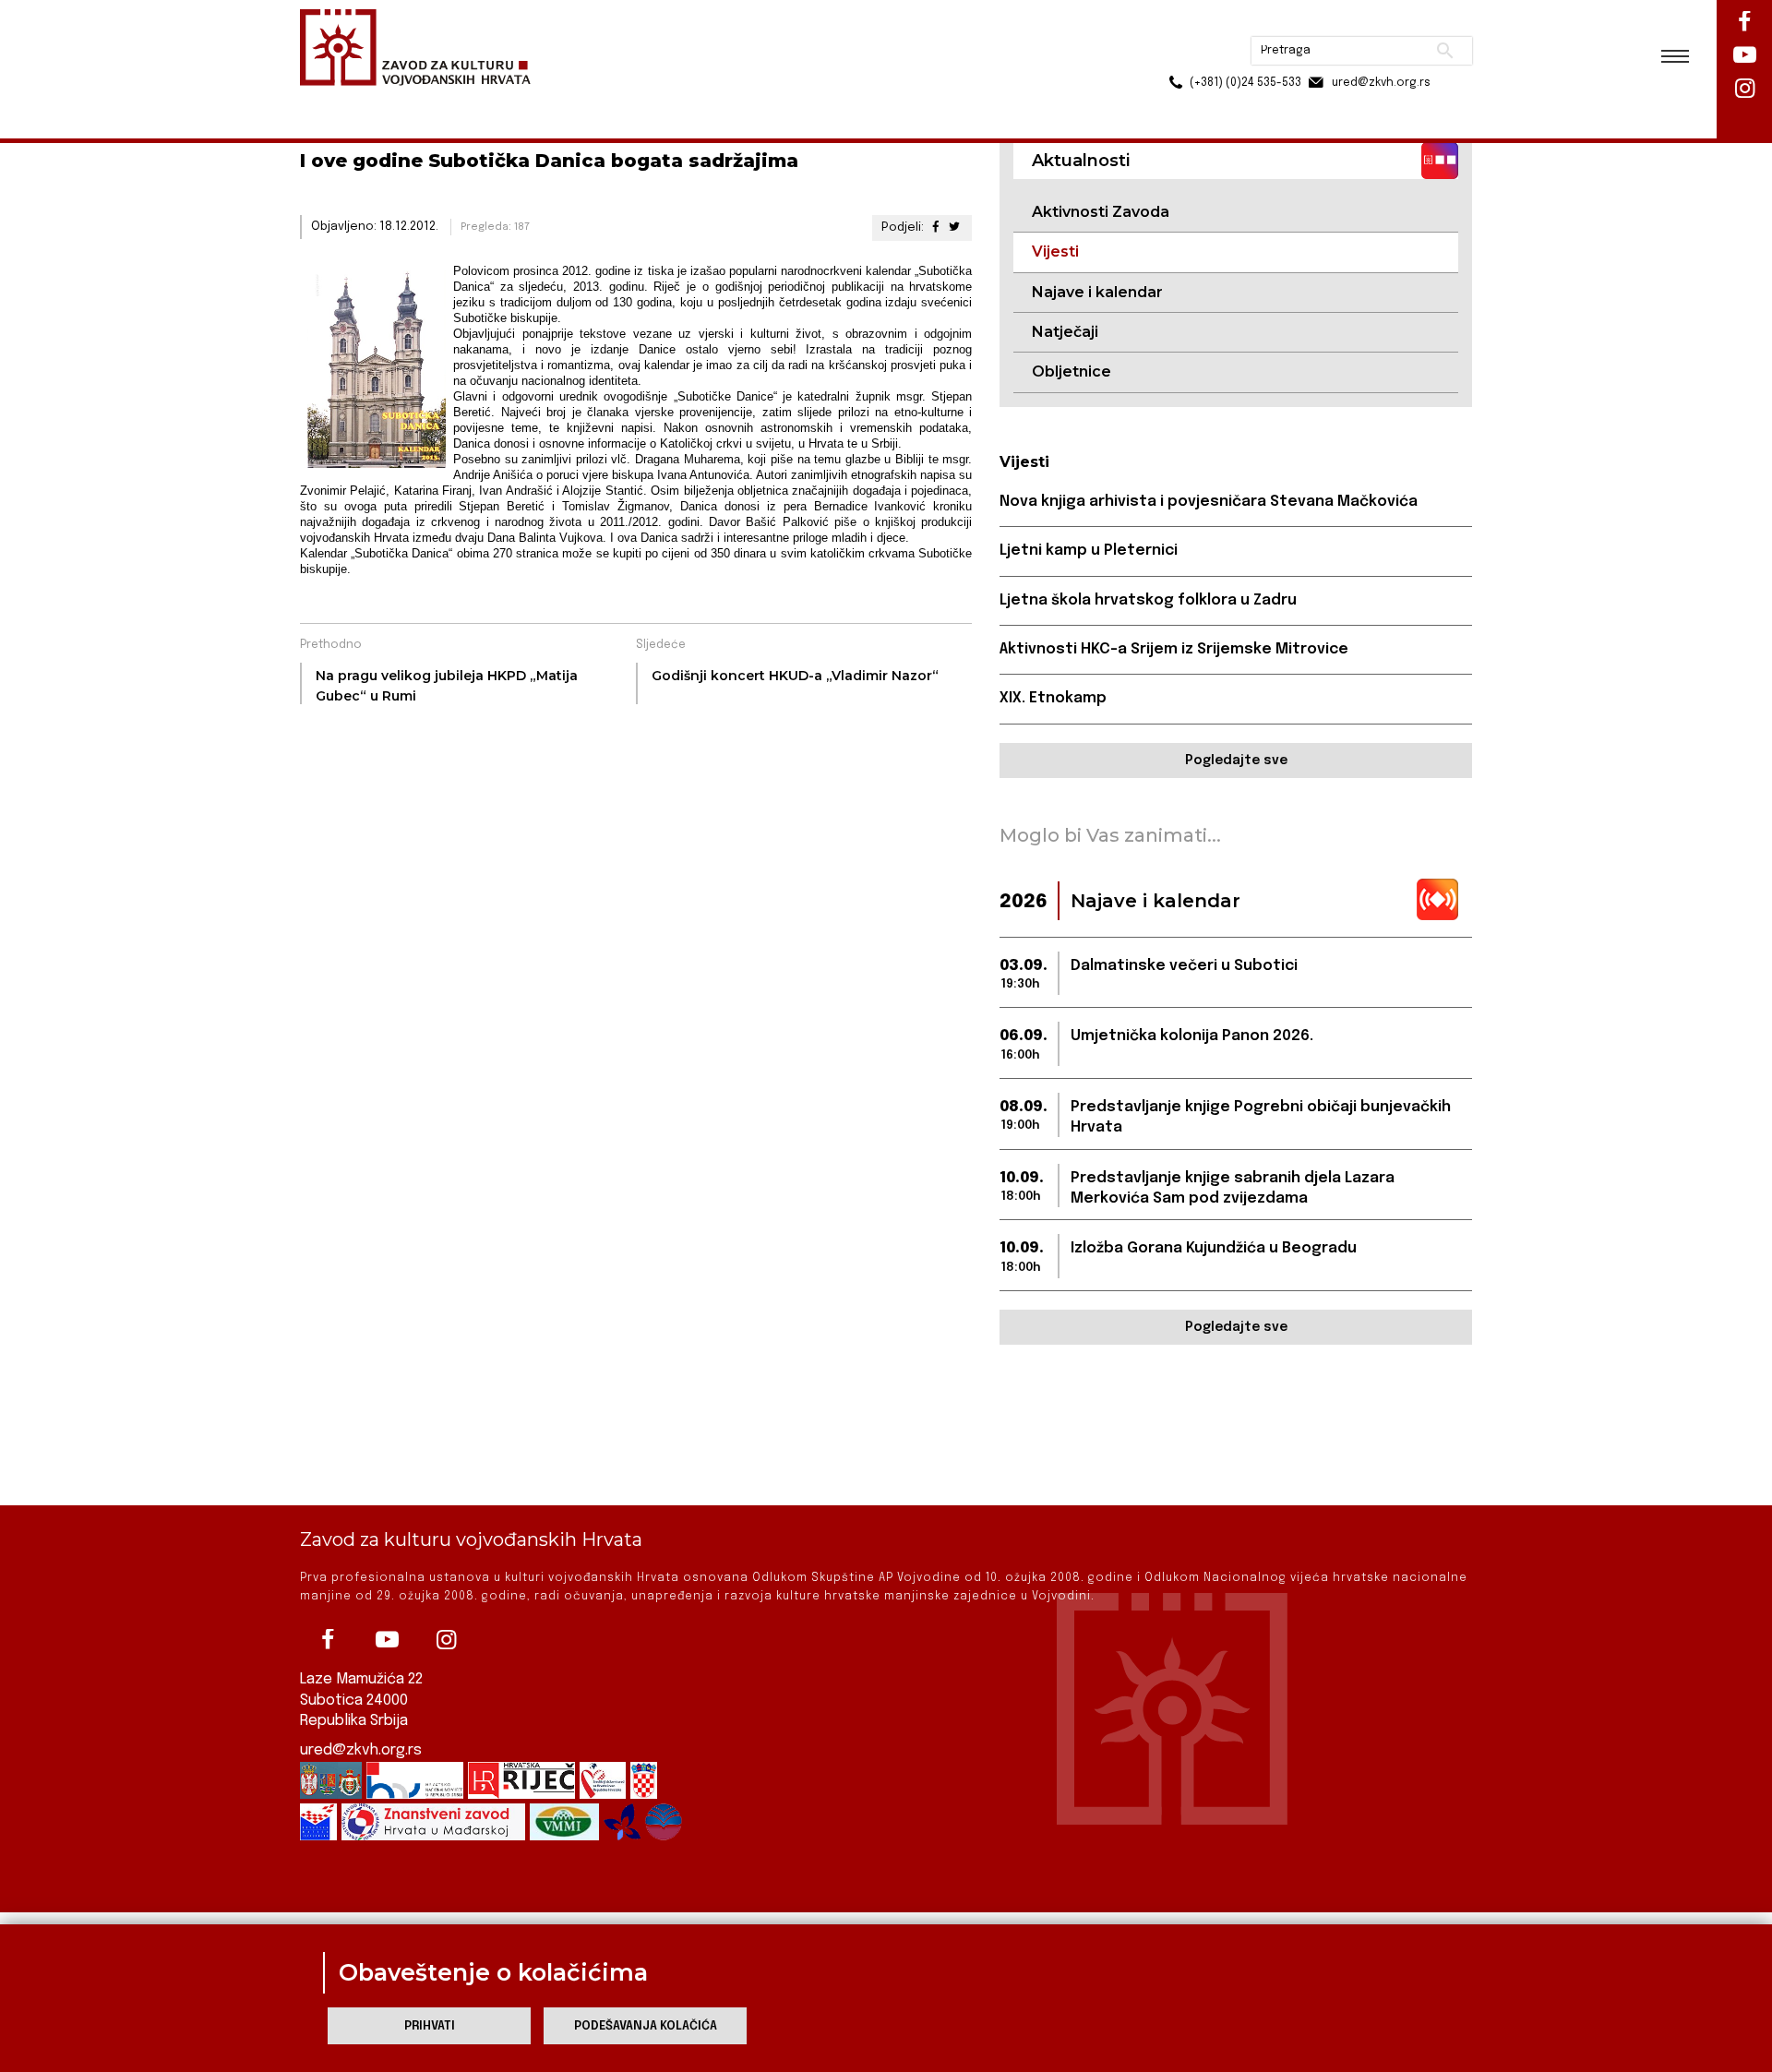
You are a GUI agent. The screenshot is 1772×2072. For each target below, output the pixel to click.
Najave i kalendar (1097, 292)
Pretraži (1376, 23)
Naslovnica (333, 100)
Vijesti (495, 100)
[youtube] (387, 1640)
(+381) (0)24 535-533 (1175, 55)
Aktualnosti (421, 100)
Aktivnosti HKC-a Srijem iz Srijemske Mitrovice (1174, 649)
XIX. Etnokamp (1053, 698)
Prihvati (430, 2026)
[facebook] (328, 1640)
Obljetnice (1072, 371)
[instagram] (446, 1640)
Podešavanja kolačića (646, 2026)
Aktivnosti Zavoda (1101, 212)
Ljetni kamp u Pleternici (1089, 551)
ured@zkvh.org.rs (361, 1750)
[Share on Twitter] (954, 228)
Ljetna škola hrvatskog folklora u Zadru (1148, 600)
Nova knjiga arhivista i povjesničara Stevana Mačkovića (1209, 502)
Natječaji (1065, 332)
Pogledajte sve (1236, 761)
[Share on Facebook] (935, 228)
